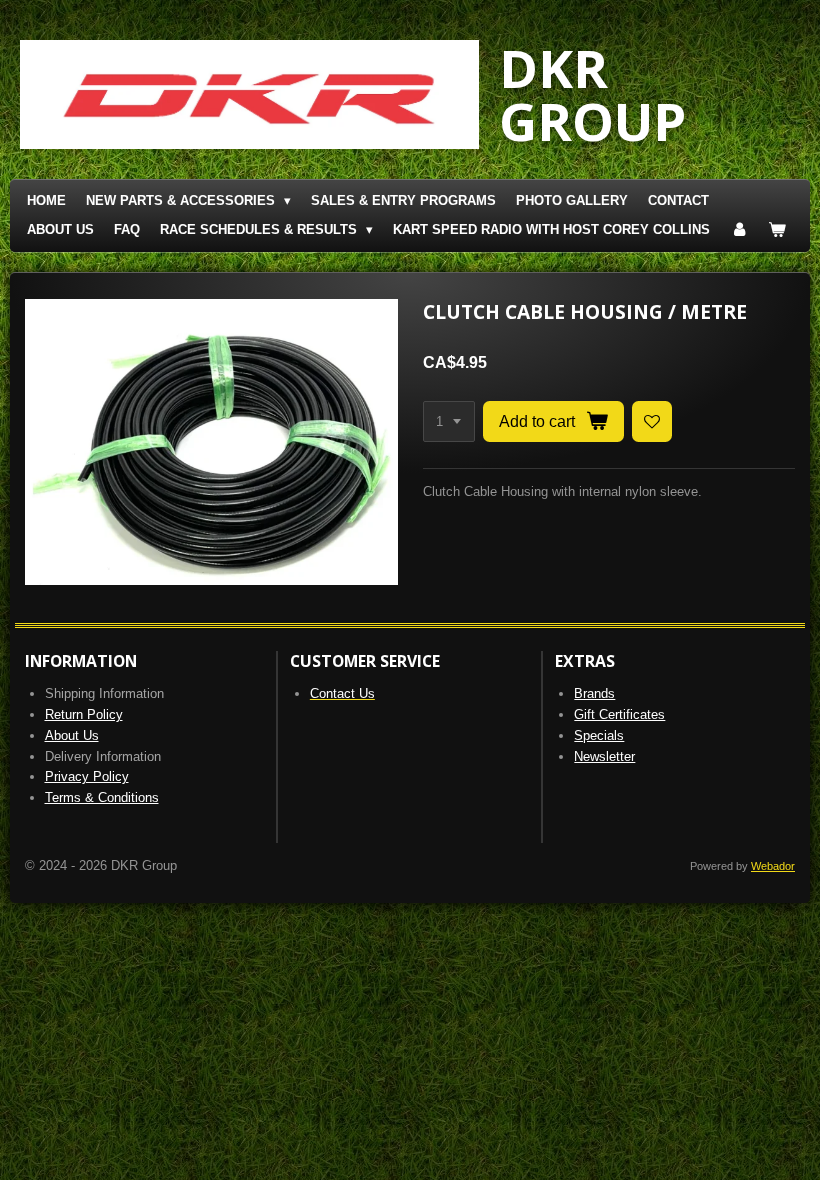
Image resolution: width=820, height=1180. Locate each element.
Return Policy (84, 714)
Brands (594, 693)
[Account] (739, 230)
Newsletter (604, 756)
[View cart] (777, 230)
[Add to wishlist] (652, 421)
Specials (599, 735)
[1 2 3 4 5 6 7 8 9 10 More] (449, 421)
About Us (72, 735)
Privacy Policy (87, 776)
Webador (773, 866)
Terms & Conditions (102, 797)
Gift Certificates (619, 714)
